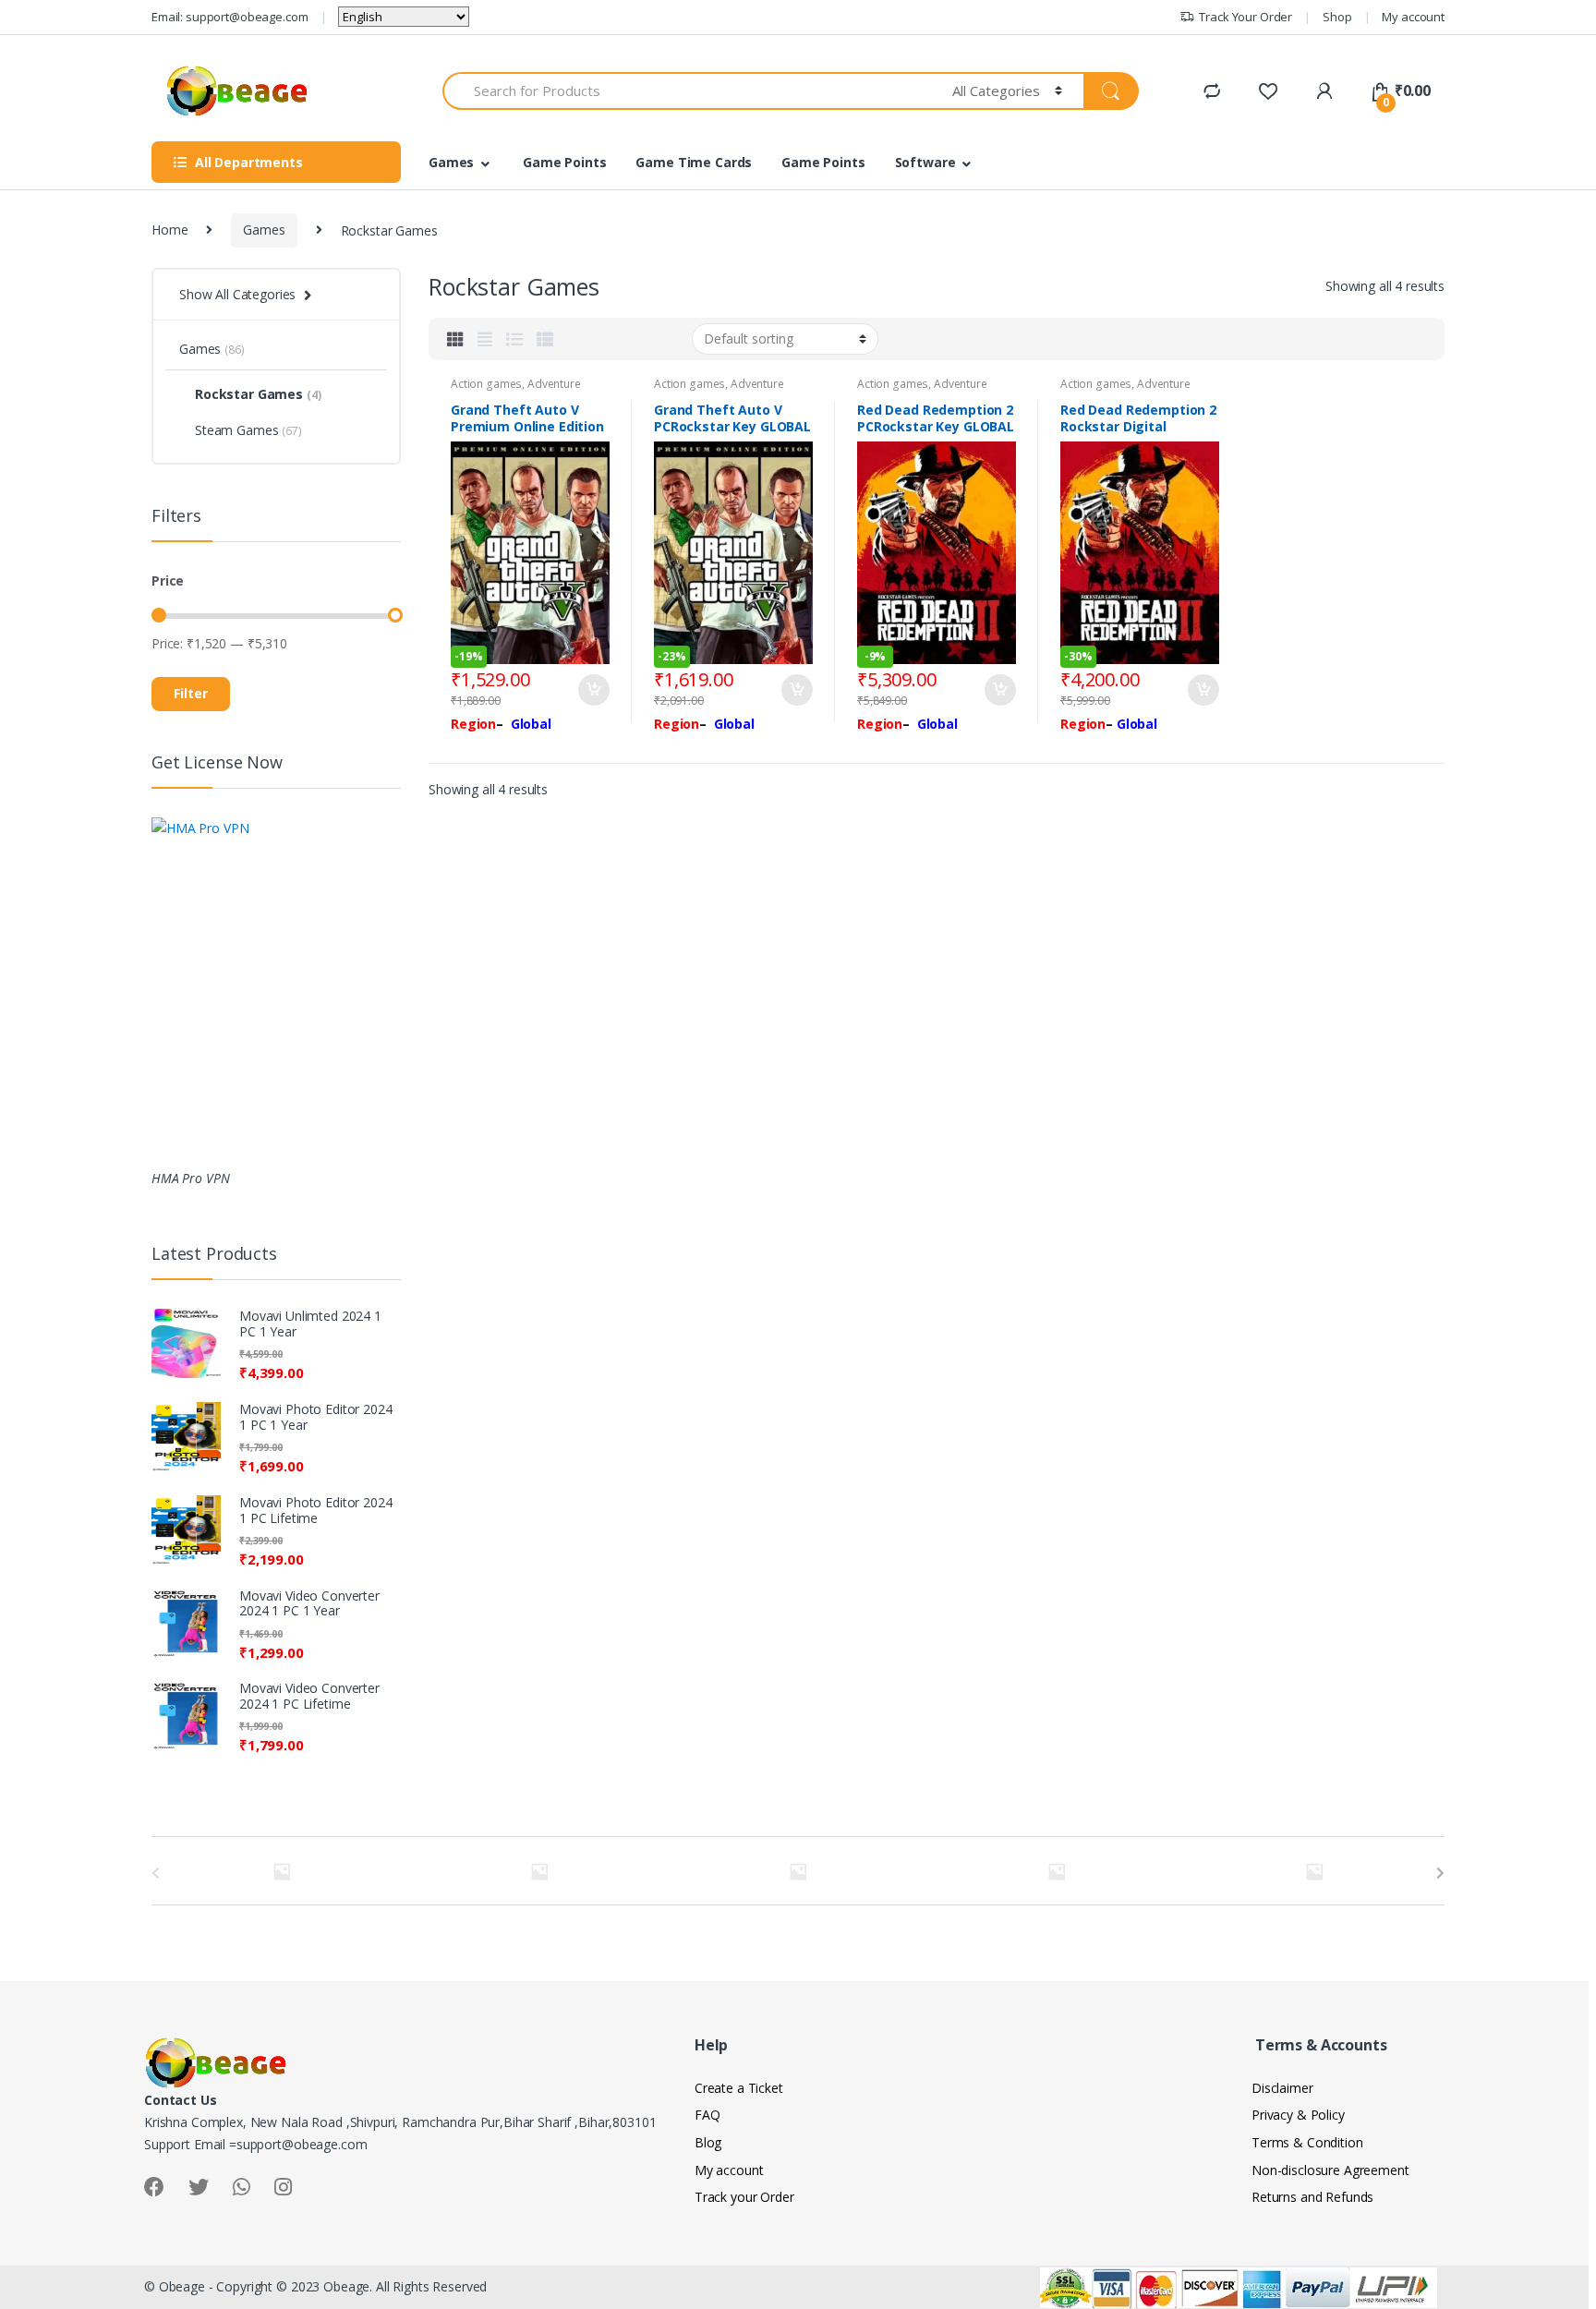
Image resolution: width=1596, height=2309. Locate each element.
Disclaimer (1282, 2088)
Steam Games (248, 430)
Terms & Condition (1307, 2142)
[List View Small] (545, 339)
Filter (191, 693)
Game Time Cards (694, 162)
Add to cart (593, 690)
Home (169, 230)
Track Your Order (1245, 17)
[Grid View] (455, 339)
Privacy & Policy (1298, 2115)
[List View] (514, 339)
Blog (708, 2142)
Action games (486, 384)
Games (451, 162)
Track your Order (744, 2197)
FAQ (707, 2115)
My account (1413, 17)
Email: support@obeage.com (230, 17)
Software (925, 162)
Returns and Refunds (1312, 2197)
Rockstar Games (258, 394)
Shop (1337, 17)
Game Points (564, 162)
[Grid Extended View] (485, 339)
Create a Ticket (739, 2088)
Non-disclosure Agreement (1330, 2170)
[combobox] (687, 91)
